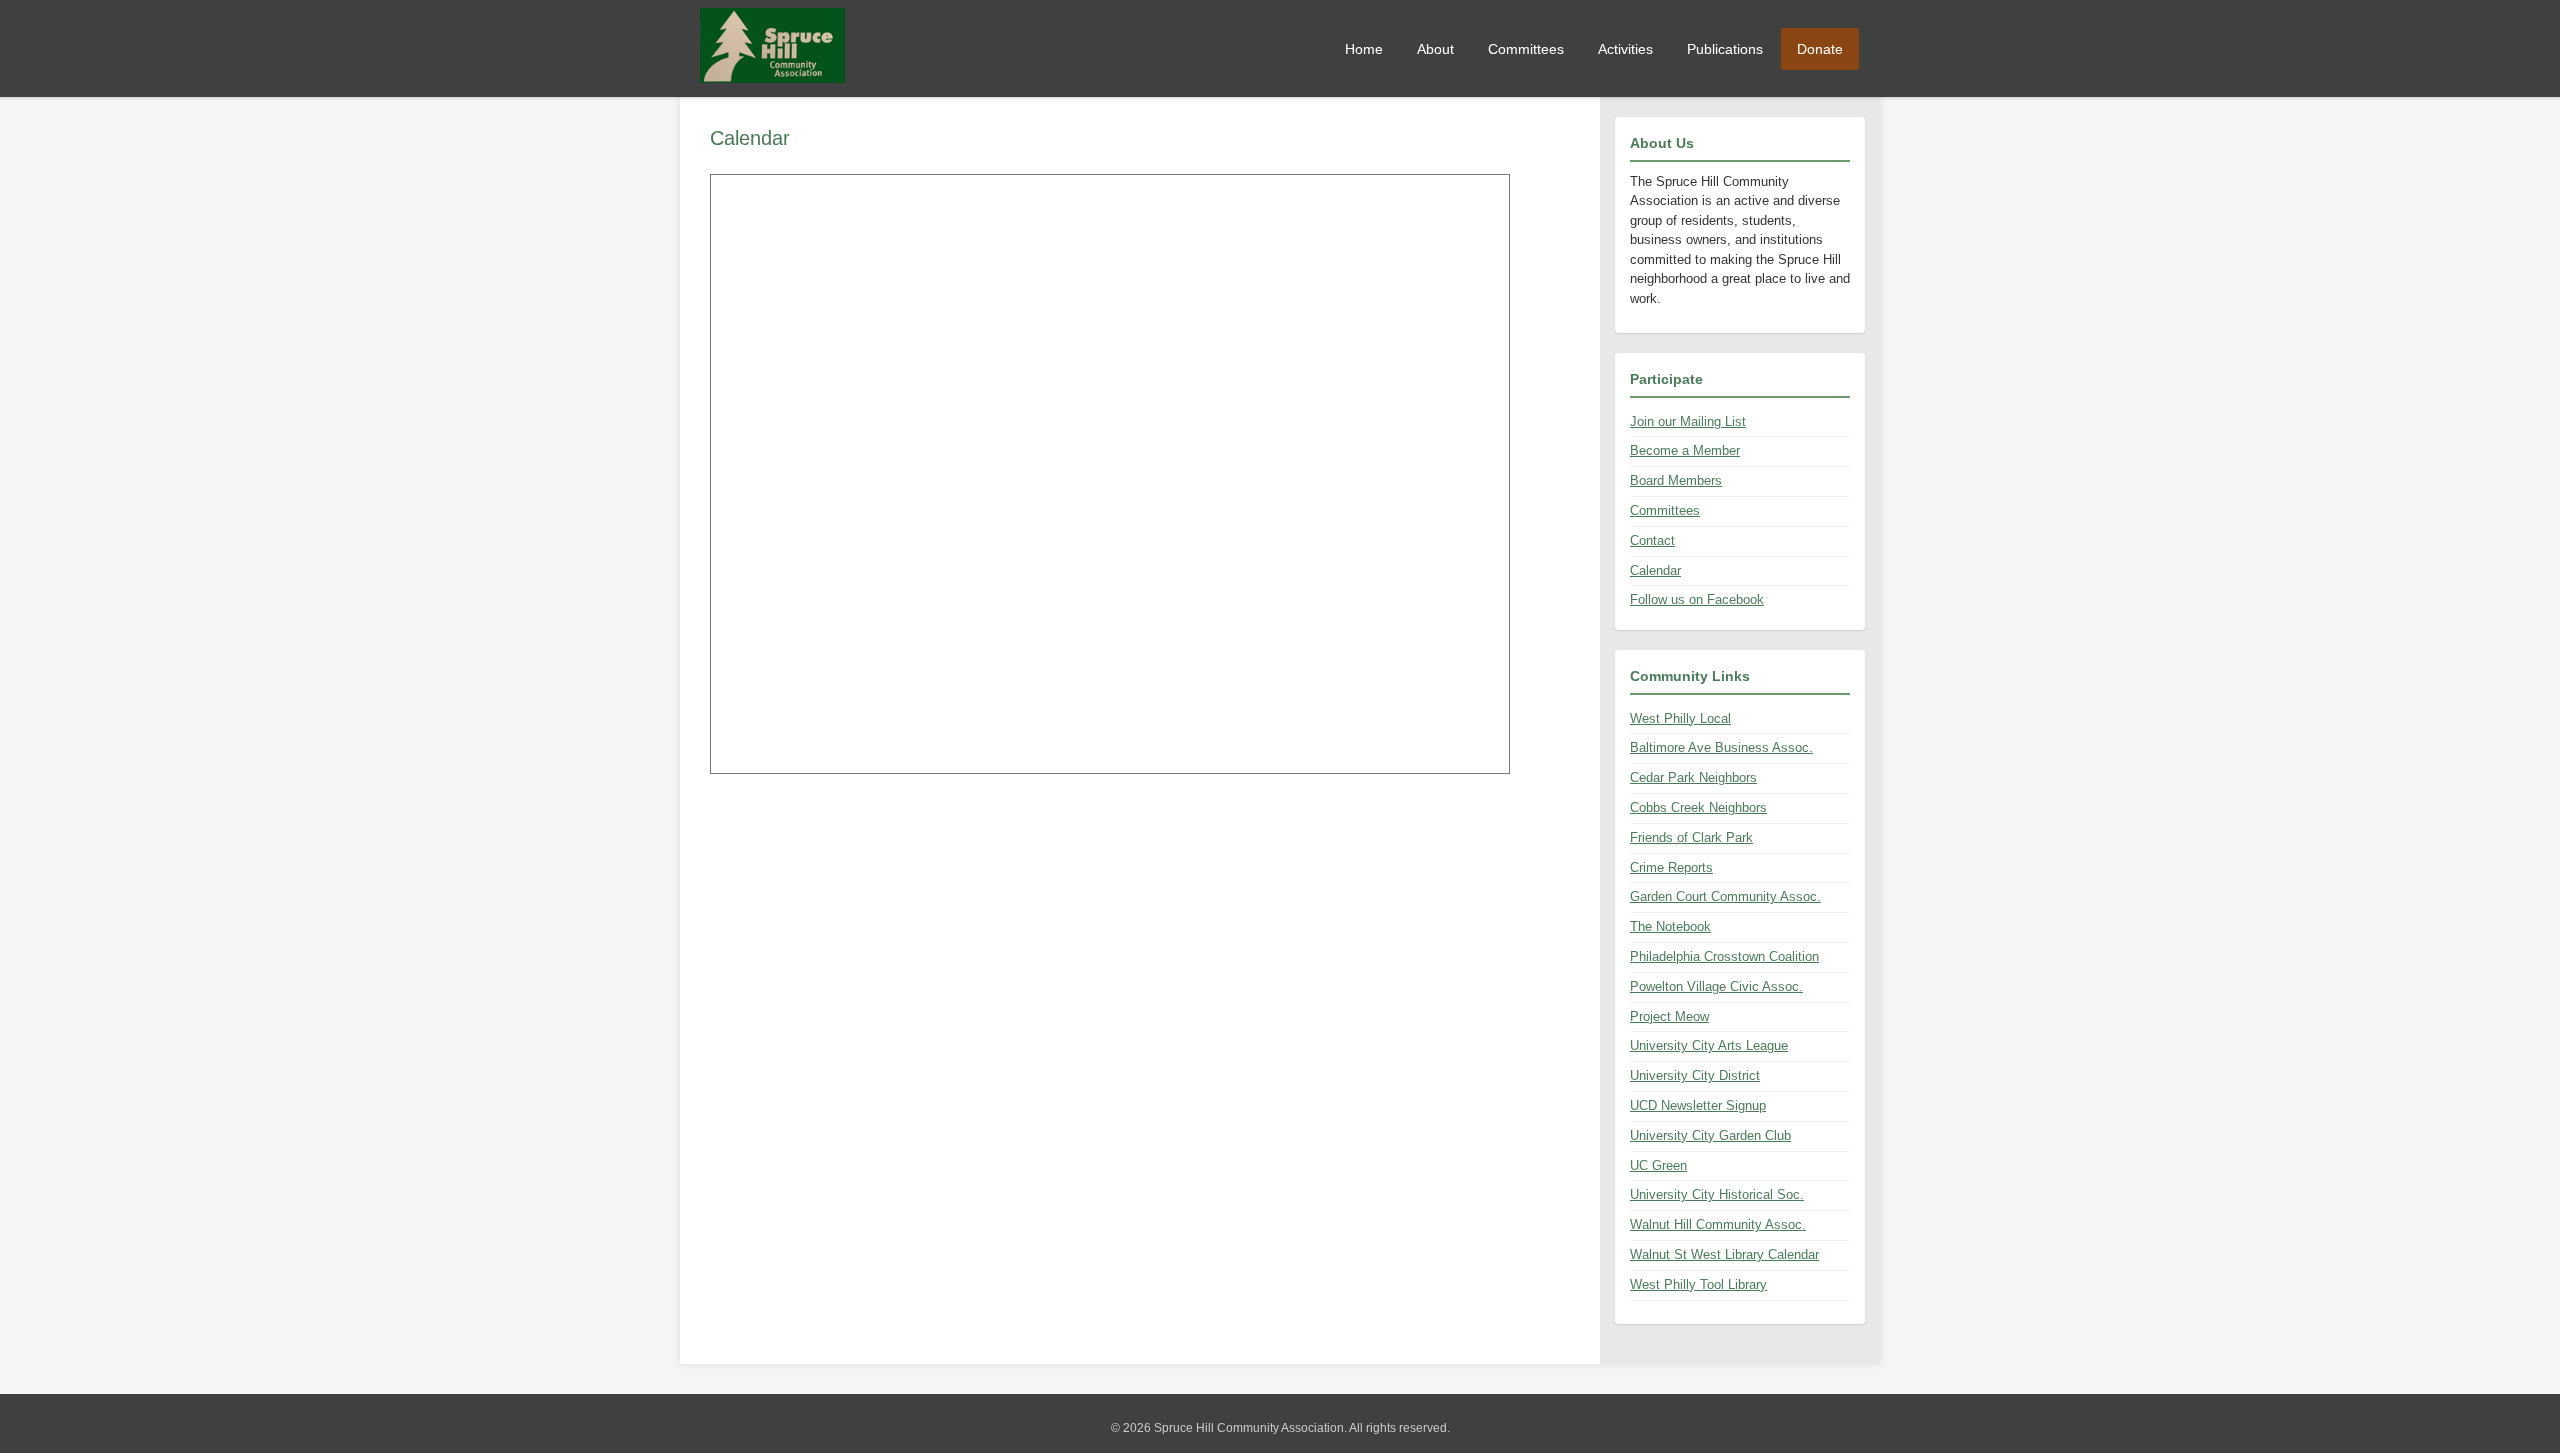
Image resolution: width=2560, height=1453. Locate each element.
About (1435, 49)
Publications (1725, 49)
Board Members (1676, 480)
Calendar (1655, 570)
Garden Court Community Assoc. (1725, 896)
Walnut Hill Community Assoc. (1718, 1224)
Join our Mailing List (1688, 421)
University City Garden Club (1710, 1135)
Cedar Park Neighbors (1693, 777)
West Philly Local (1680, 718)
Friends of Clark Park (1691, 837)
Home (1364, 49)
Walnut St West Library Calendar (1724, 1254)
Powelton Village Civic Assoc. (1716, 986)
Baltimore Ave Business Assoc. (1721, 747)
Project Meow (1669, 1016)
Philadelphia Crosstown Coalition (1724, 956)
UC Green (1658, 1165)
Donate (1820, 49)
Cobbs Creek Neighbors (1698, 807)
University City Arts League (1709, 1045)
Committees (1526, 49)
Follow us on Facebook (1697, 599)
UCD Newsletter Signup (1698, 1105)
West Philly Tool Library (1698, 1284)
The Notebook (1670, 926)
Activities (1625, 49)
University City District (1695, 1075)
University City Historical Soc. (1717, 1194)
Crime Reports (1671, 867)
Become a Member (1685, 450)
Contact (1652, 540)
